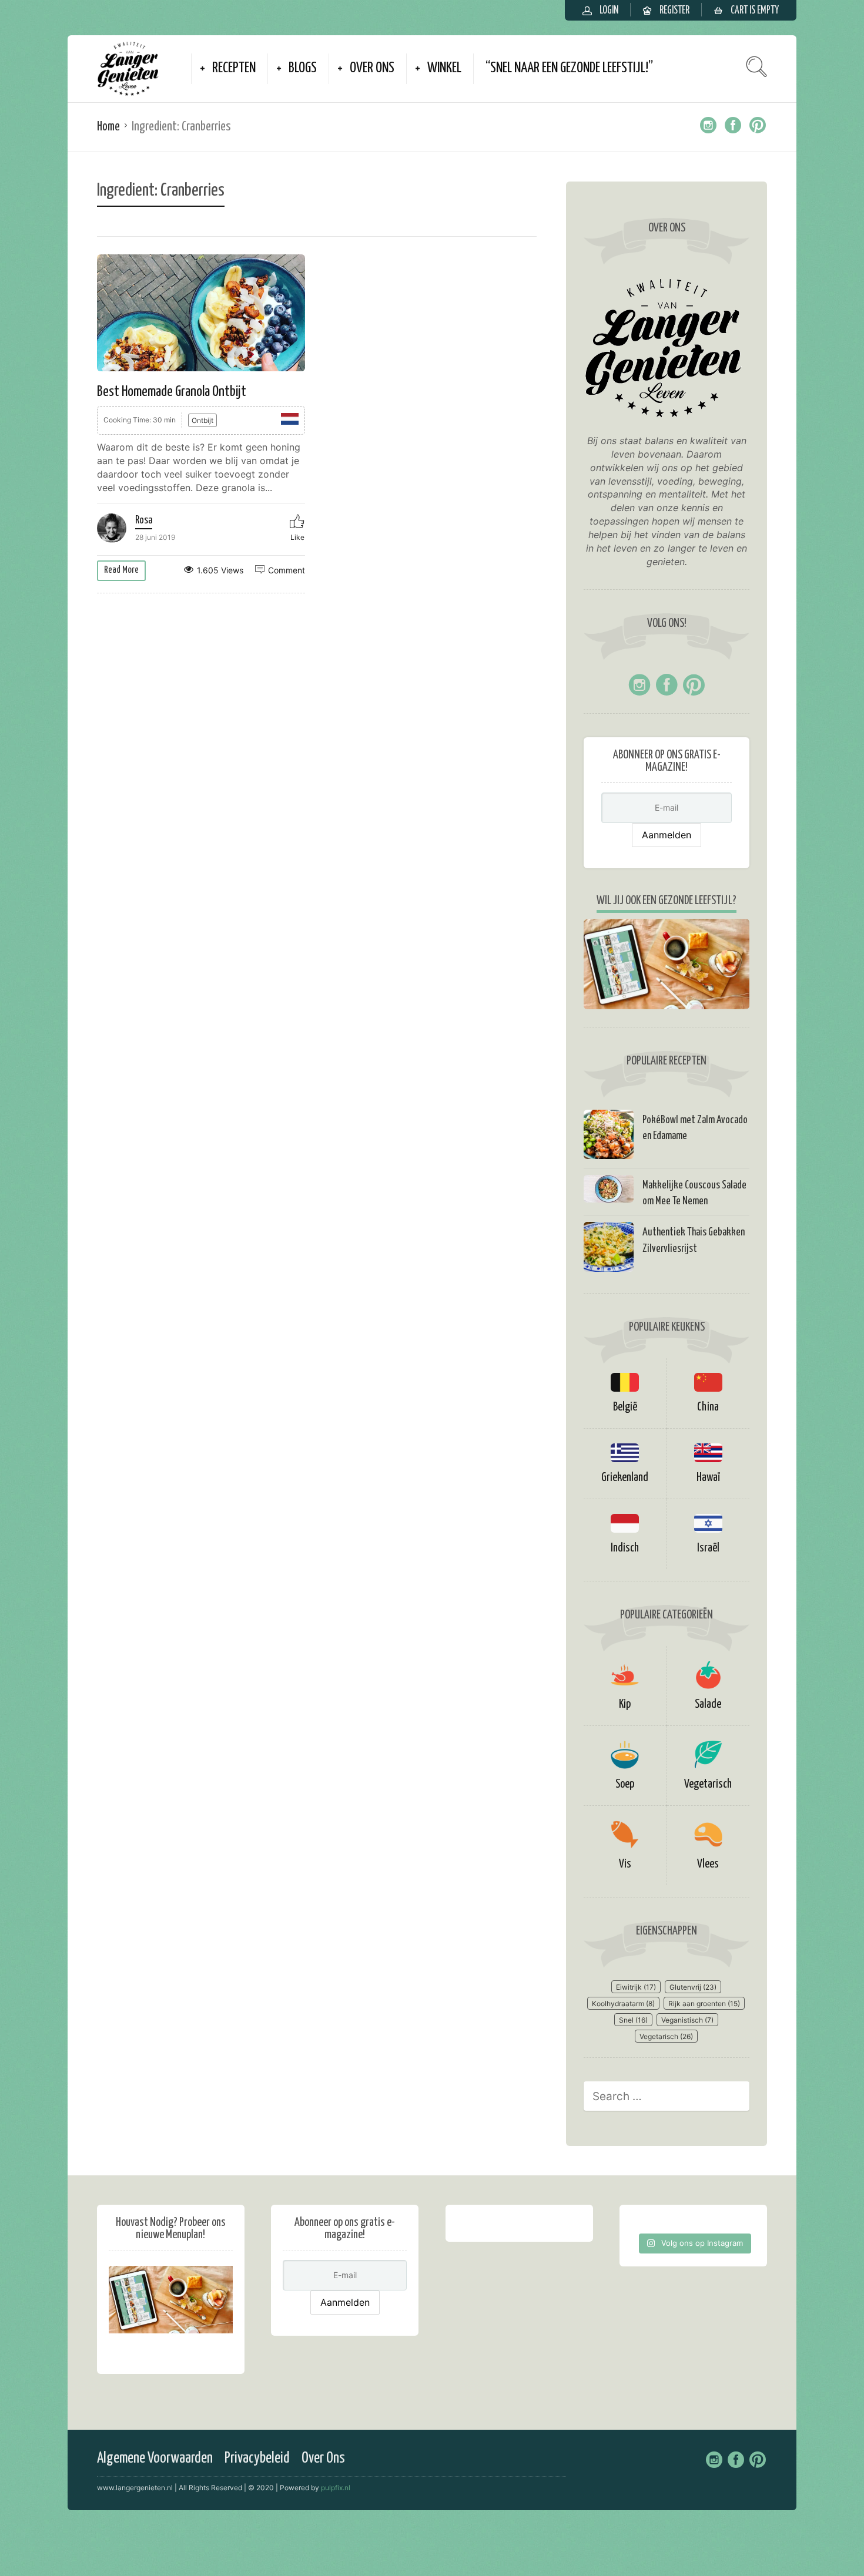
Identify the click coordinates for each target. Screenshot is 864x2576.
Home (108, 127)
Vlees (708, 1864)
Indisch (625, 1548)
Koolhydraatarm (623, 2004)
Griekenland (625, 1478)
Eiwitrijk (636, 1987)
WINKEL (444, 68)
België (625, 1407)
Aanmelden (667, 835)
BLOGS (303, 68)
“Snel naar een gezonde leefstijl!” (569, 68)
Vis (625, 1864)
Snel (633, 2020)
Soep (625, 1784)
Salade (708, 1705)
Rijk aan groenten (704, 2004)
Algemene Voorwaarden (155, 2458)
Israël (708, 1548)
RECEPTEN (234, 68)
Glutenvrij (693, 1987)
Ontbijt (202, 420)
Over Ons (323, 2458)
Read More (121, 570)
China (708, 1407)
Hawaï (708, 1478)
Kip (625, 1705)
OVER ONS (372, 68)
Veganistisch (687, 2020)
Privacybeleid (257, 2458)
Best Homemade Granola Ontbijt (172, 392)
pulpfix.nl (336, 2488)
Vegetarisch (708, 1784)
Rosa (144, 520)
